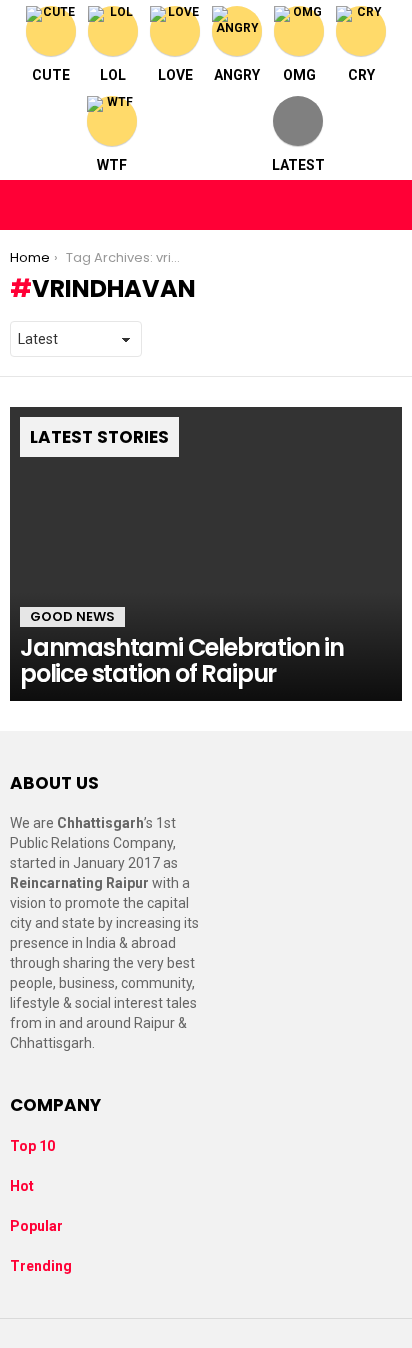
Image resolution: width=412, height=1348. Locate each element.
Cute (51, 75)
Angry (237, 75)
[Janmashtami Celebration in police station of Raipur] (206, 554)
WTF (112, 165)
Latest (298, 165)
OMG (299, 75)
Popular (36, 1226)
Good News (72, 616)
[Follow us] (344, 205)
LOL (113, 75)
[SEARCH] (386, 205)
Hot (22, 1186)
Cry (361, 75)
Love (175, 75)
